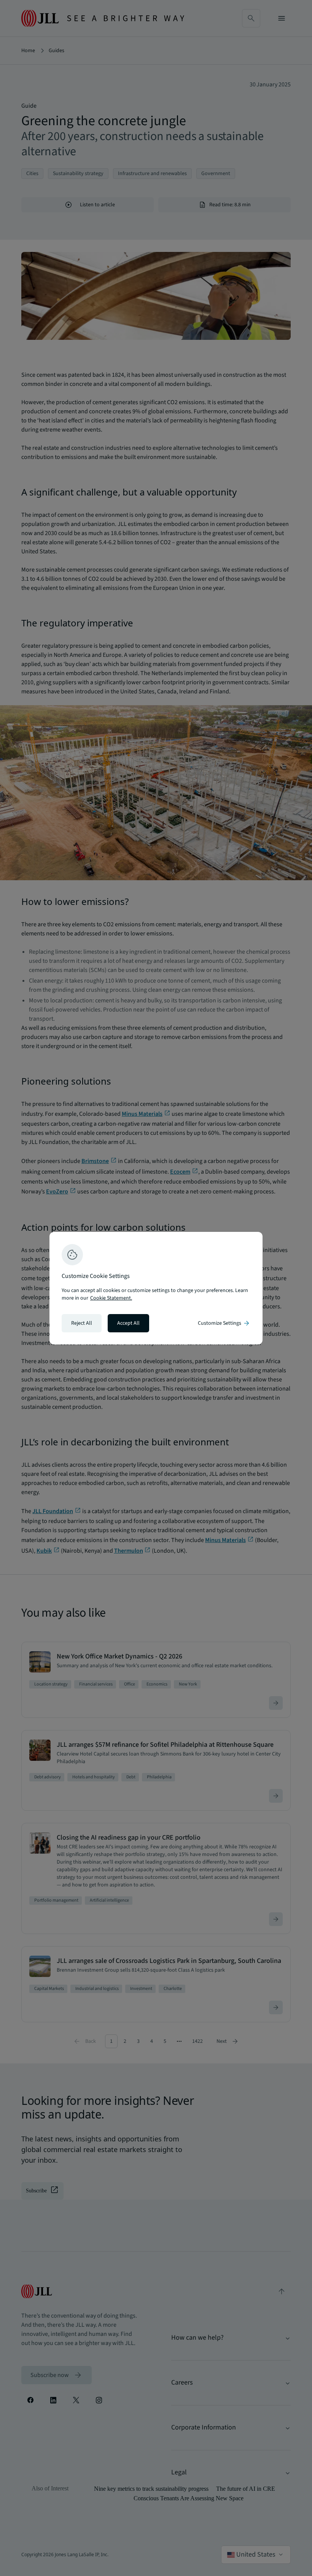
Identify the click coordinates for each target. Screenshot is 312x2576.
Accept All (128, 1323)
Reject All (82, 1323)
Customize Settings (224, 1323)
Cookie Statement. (111, 1298)
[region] (156, 1288)
